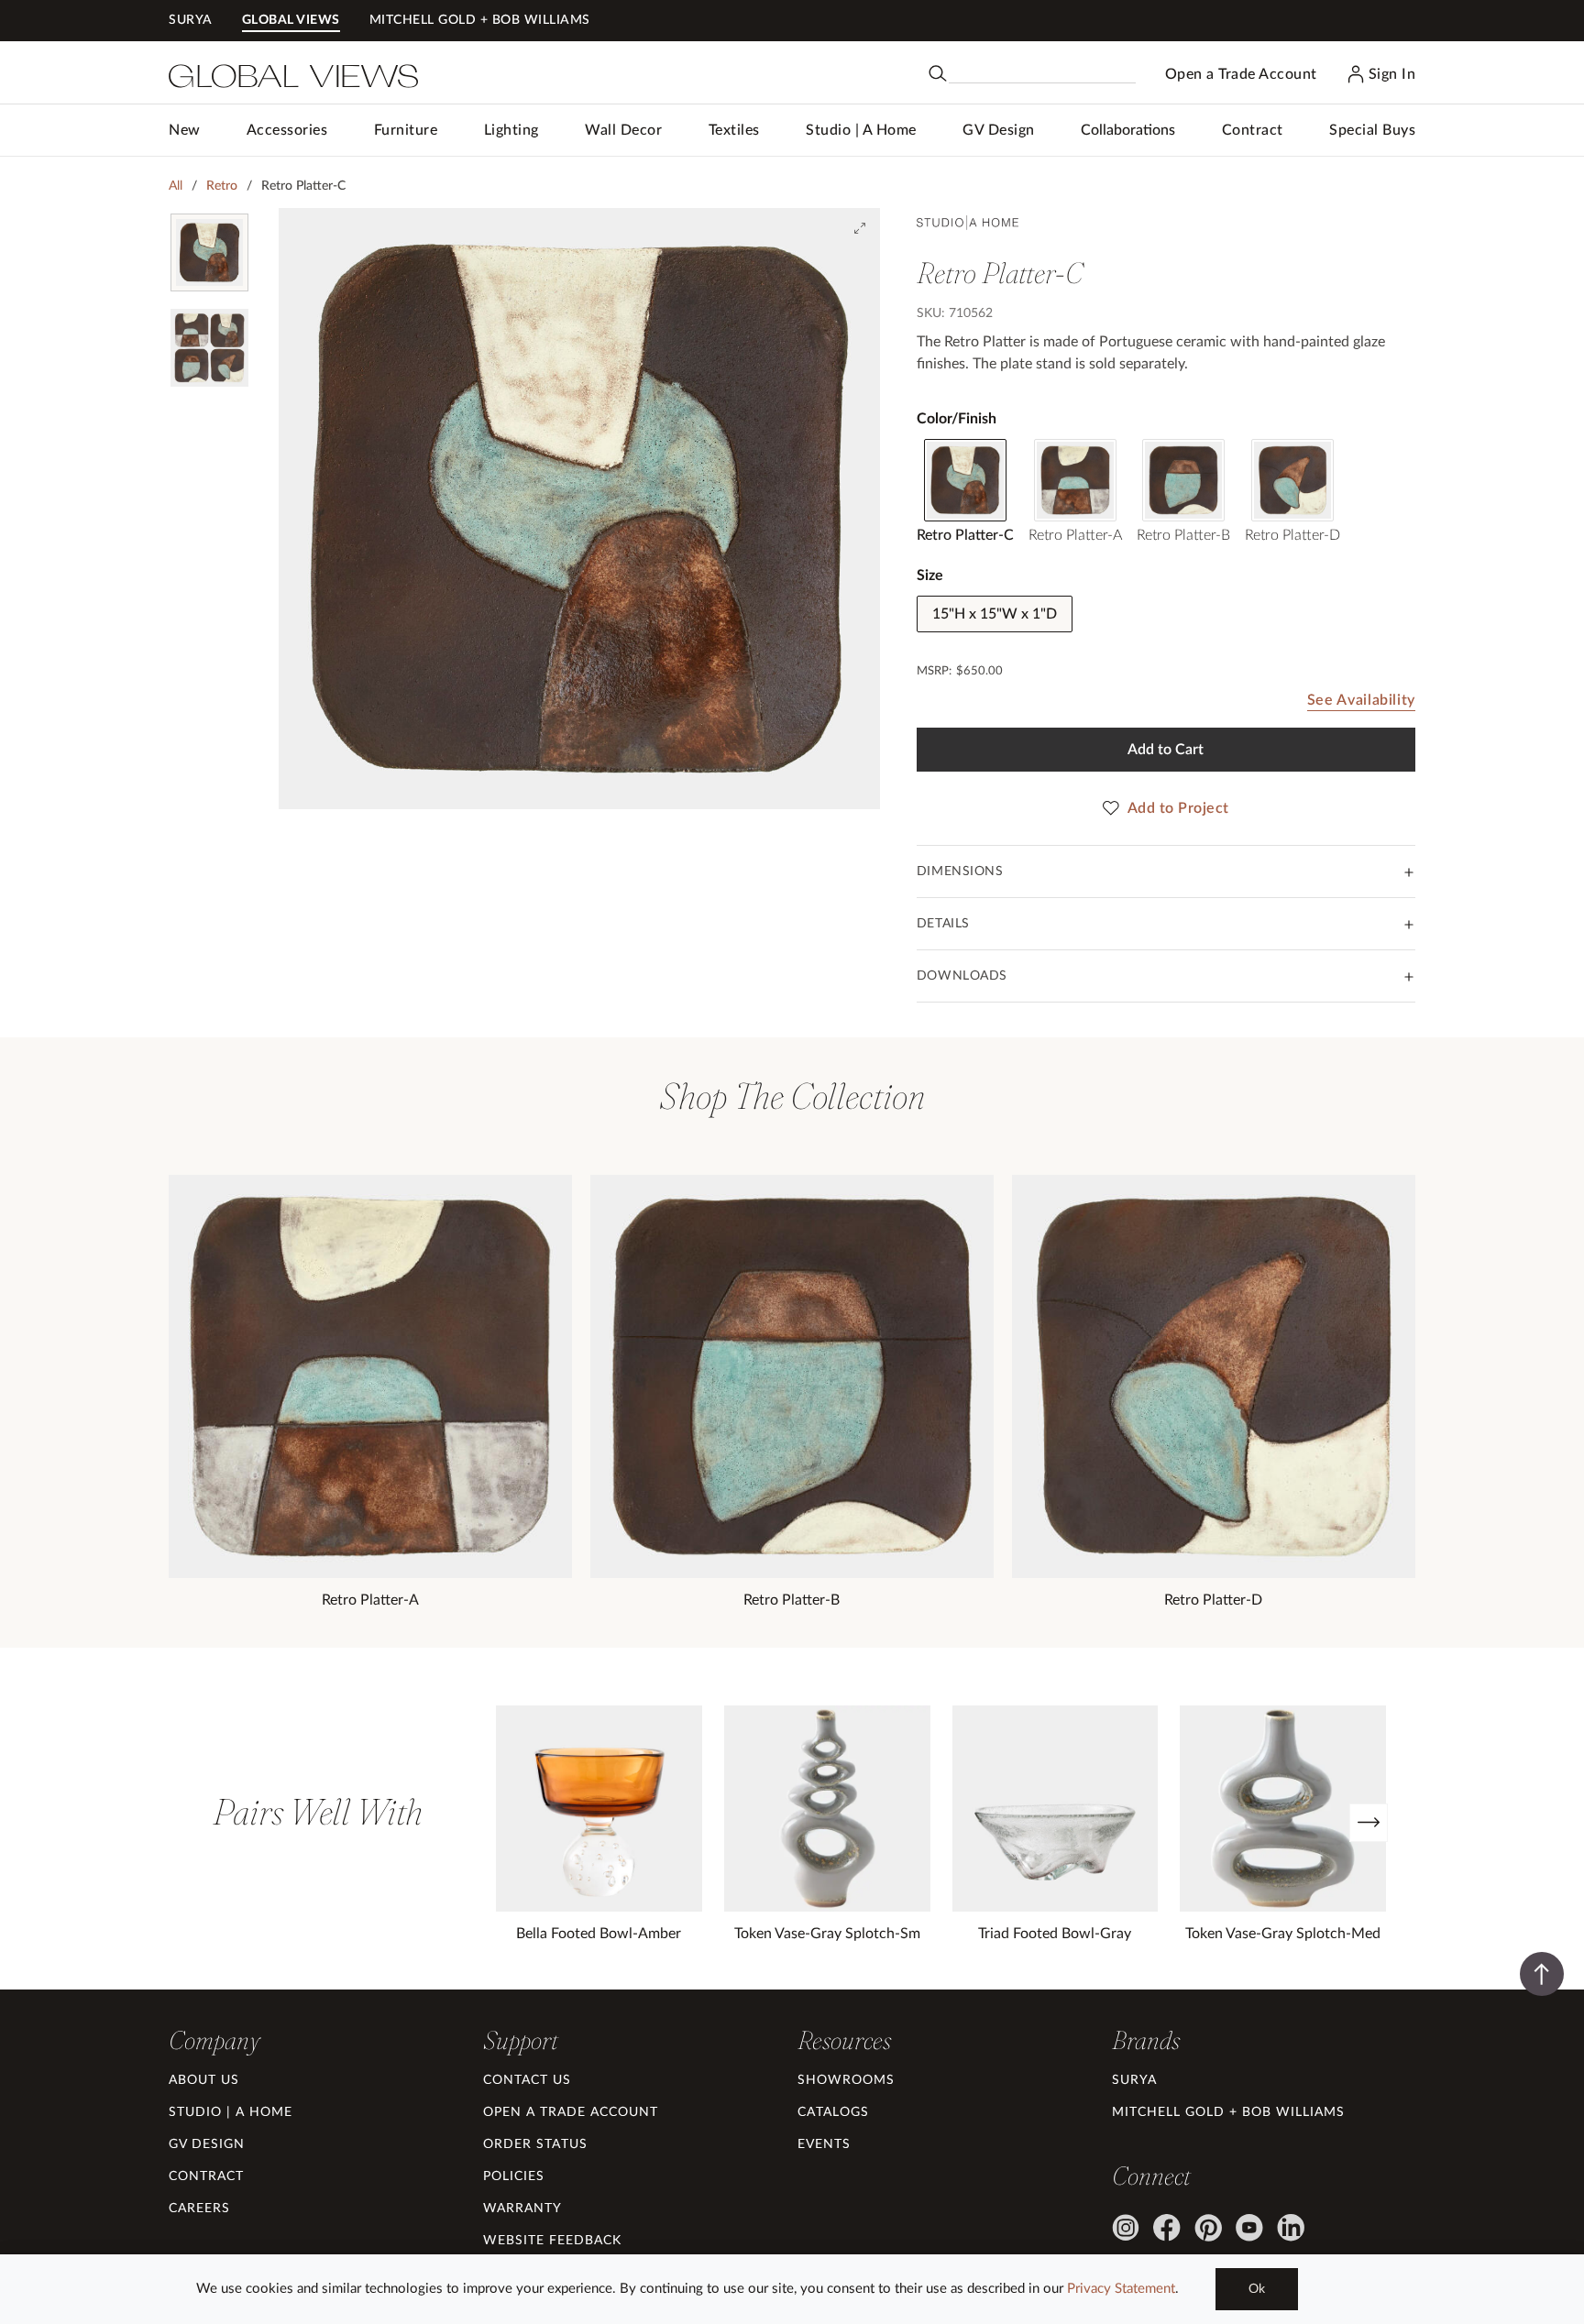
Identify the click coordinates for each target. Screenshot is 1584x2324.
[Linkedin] (1291, 2228)
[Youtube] (1249, 2228)
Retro (222, 186)
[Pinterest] (1208, 2228)
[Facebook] (1167, 2228)
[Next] (1369, 1823)
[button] (287, 130)
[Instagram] (1126, 2228)
